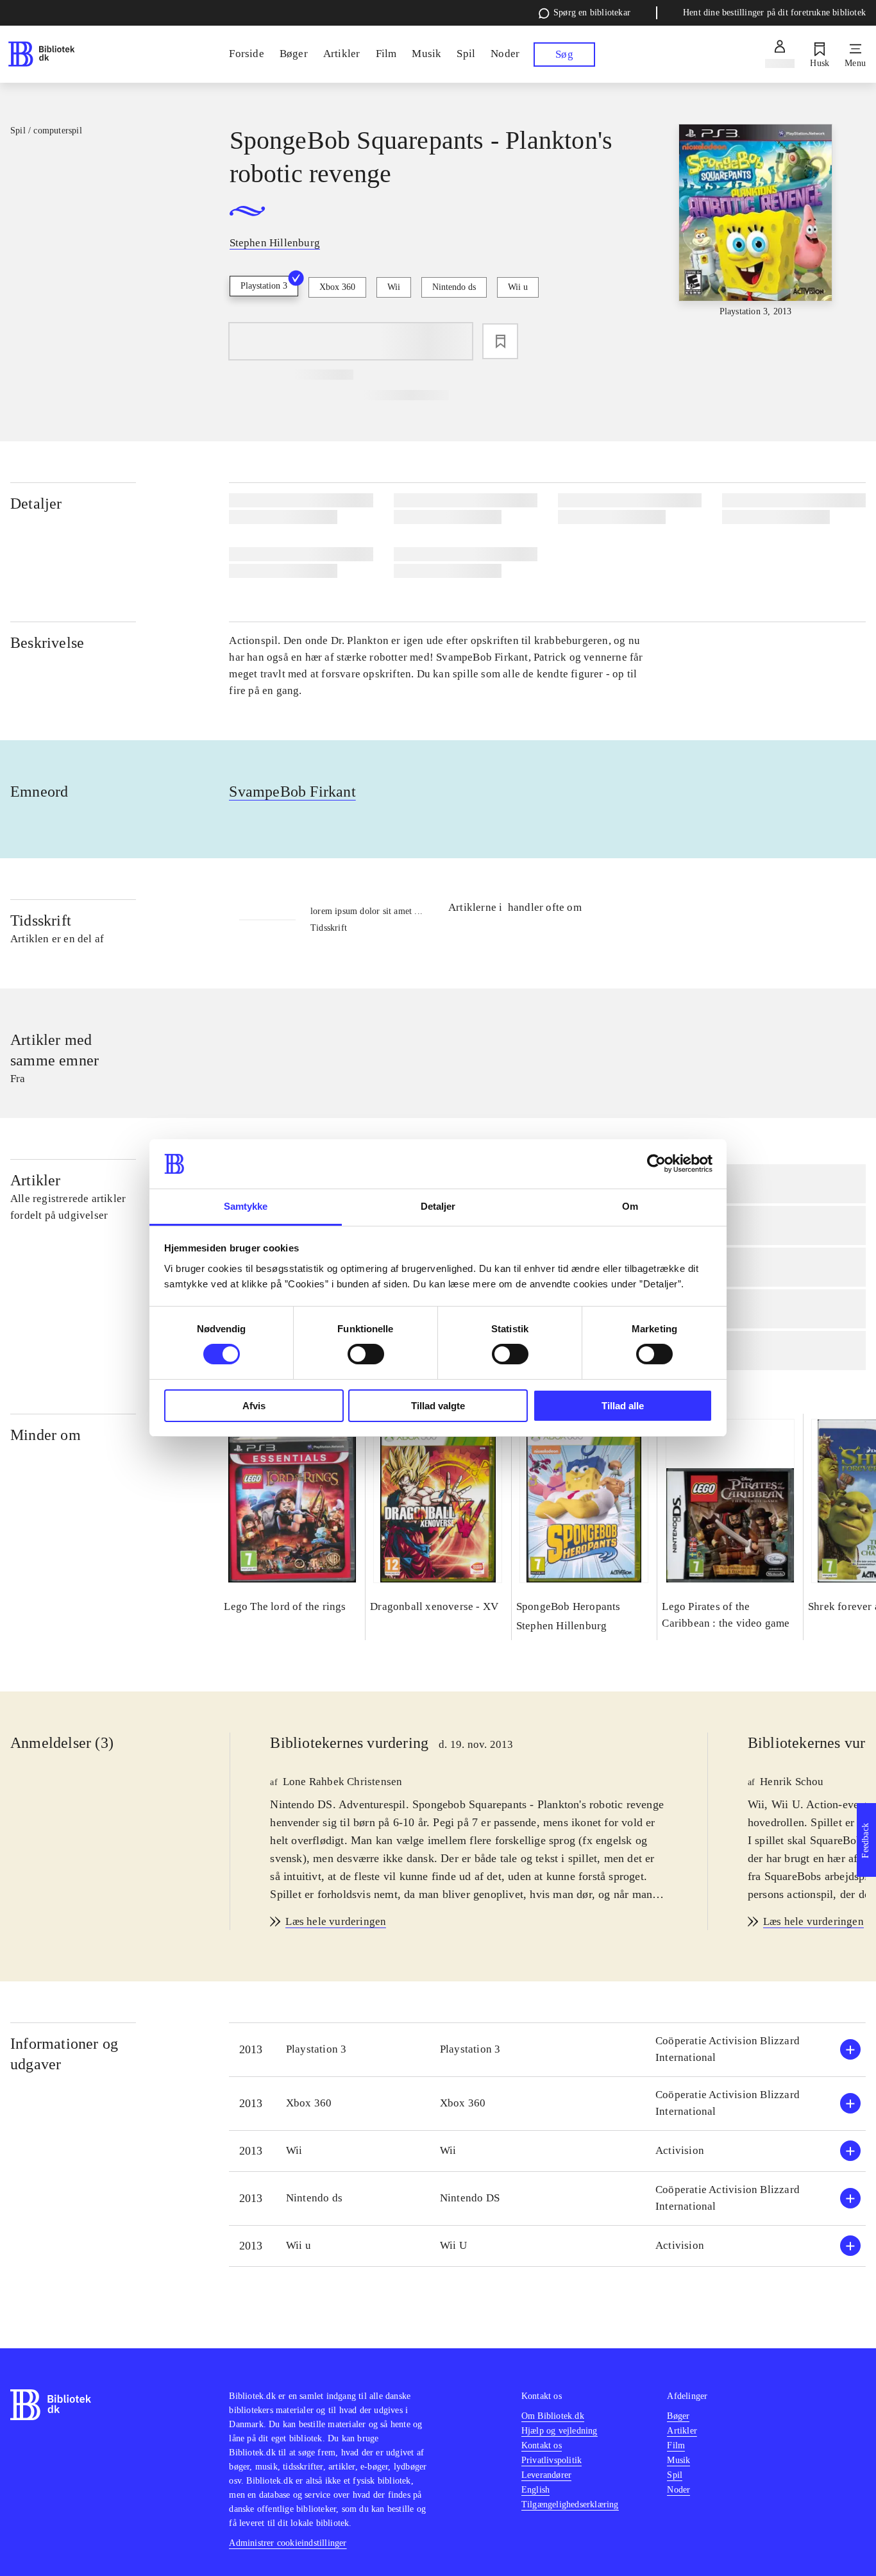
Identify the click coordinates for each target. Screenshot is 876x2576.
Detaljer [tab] (438, 1206)
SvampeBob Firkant (292, 792)
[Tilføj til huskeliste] (500, 341)
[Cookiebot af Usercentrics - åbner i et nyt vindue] (656, 1164)
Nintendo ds (454, 287)
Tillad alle (623, 1406)
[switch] (366, 1354)
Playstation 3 (264, 286)
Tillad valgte (438, 1406)
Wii (394, 287)
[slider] (756, 221)
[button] (547, 2050)
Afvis (254, 1406)
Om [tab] (630, 1206)
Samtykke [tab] (246, 1206)
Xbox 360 (337, 287)
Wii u (518, 287)
